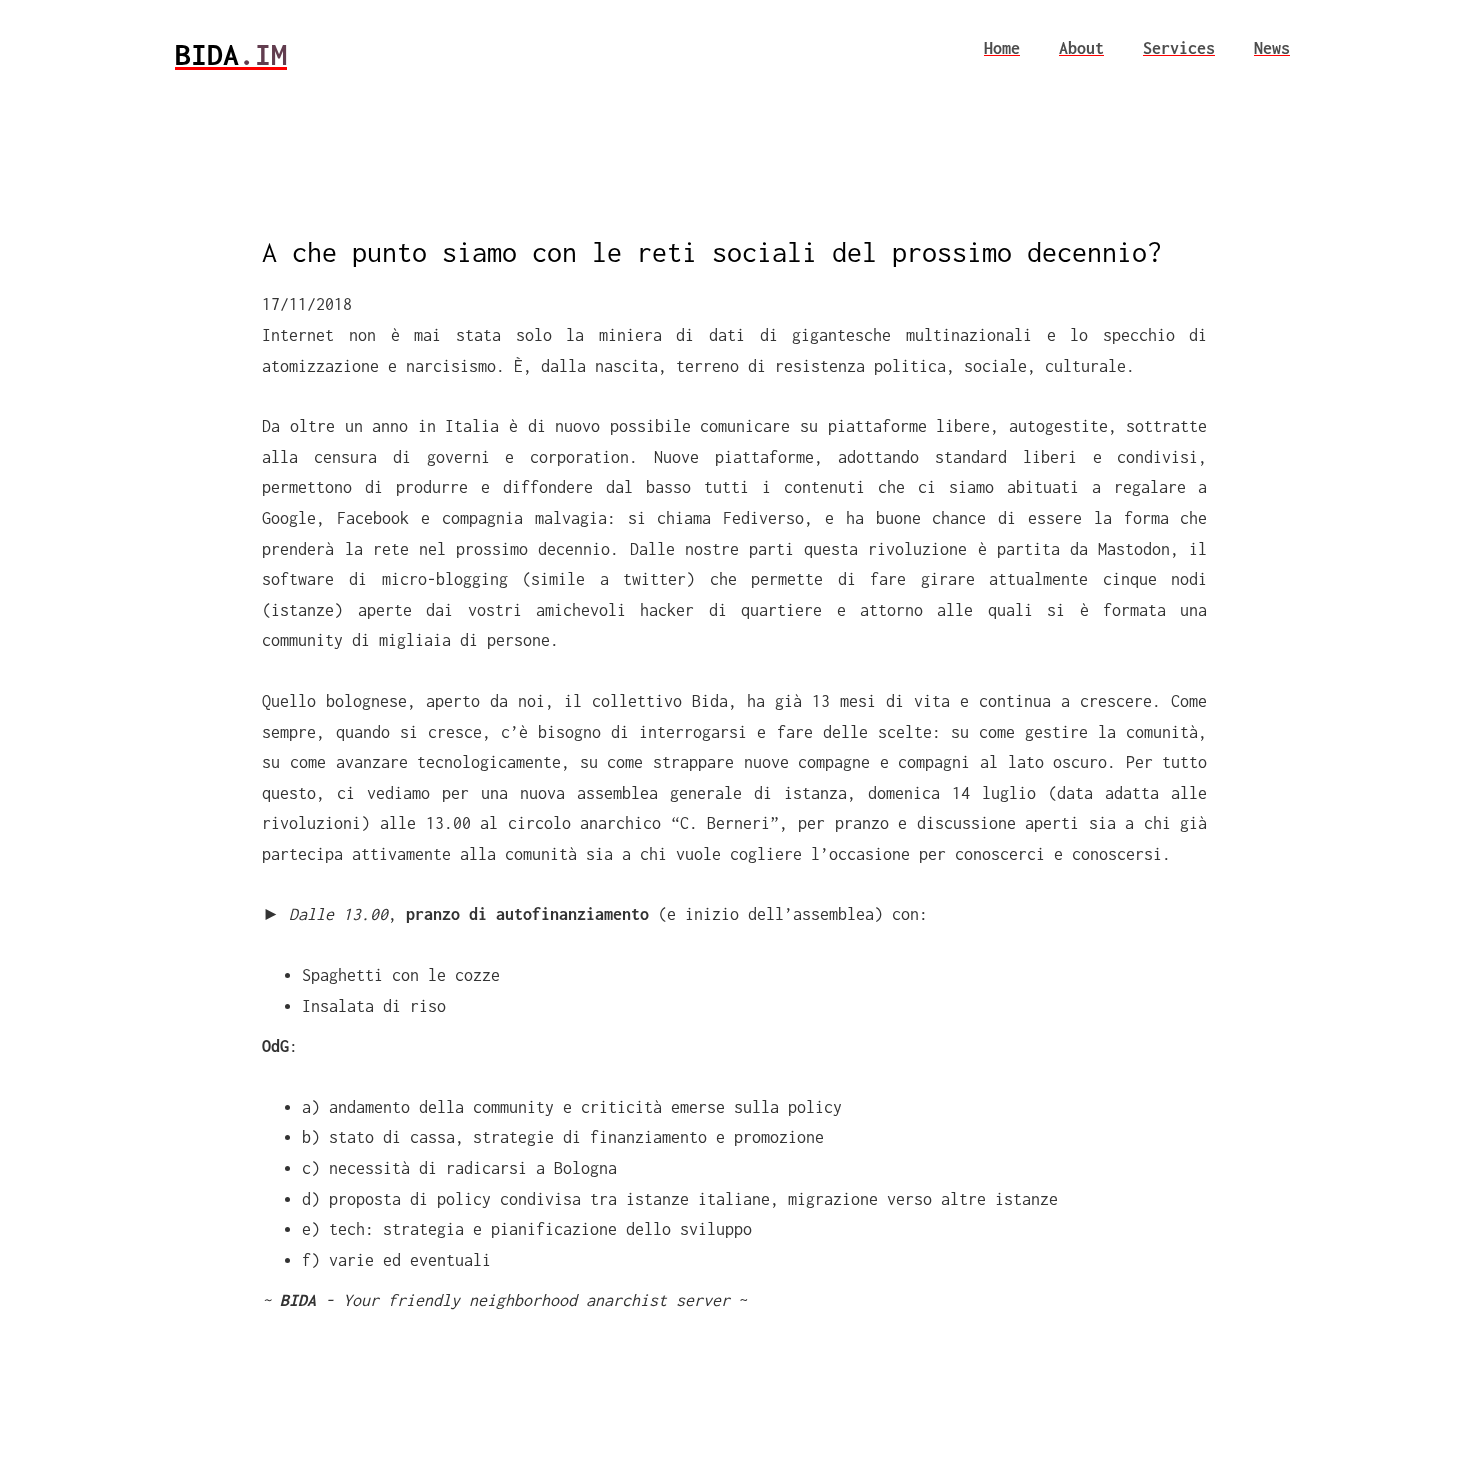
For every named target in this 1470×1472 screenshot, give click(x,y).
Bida (231, 54)
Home (1002, 48)
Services (1179, 48)
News (1272, 48)
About (1081, 48)
